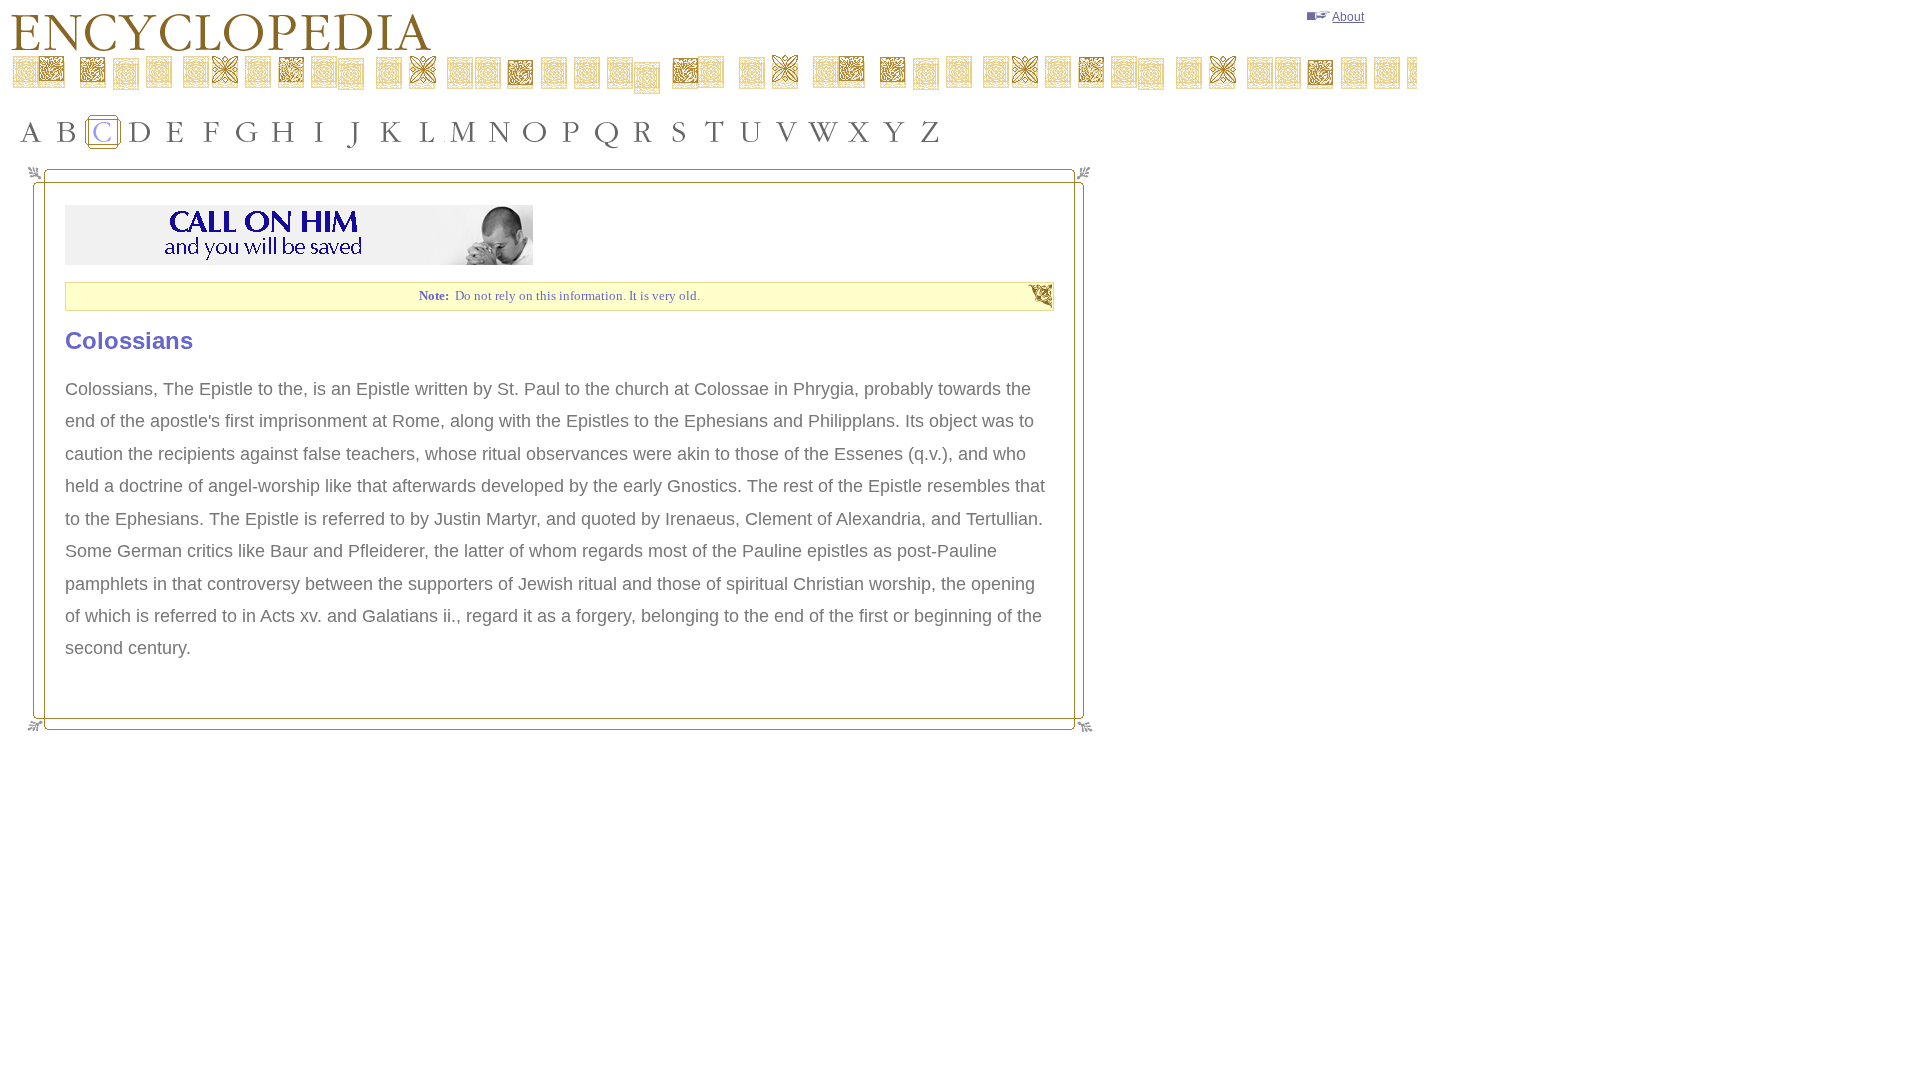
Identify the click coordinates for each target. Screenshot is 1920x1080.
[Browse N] (499, 132)
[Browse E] (175, 132)
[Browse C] (103, 132)
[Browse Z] (931, 132)
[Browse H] (283, 132)
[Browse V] (787, 132)
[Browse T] (715, 132)
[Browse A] (31, 132)
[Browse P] (571, 132)
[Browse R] (643, 132)
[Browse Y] (895, 132)
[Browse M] (463, 132)
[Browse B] (67, 132)
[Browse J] (355, 132)
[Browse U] (751, 132)
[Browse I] (319, 132)
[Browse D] (139, 132)
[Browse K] (391, 132)
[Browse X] (859, 132)
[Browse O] (535, 132)
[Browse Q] (607, 132)
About (1348, 17)
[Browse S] (679, 132)
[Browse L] (427, 132)
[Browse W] (823, 132)
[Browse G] (247, 132)
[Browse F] (211, 132)
